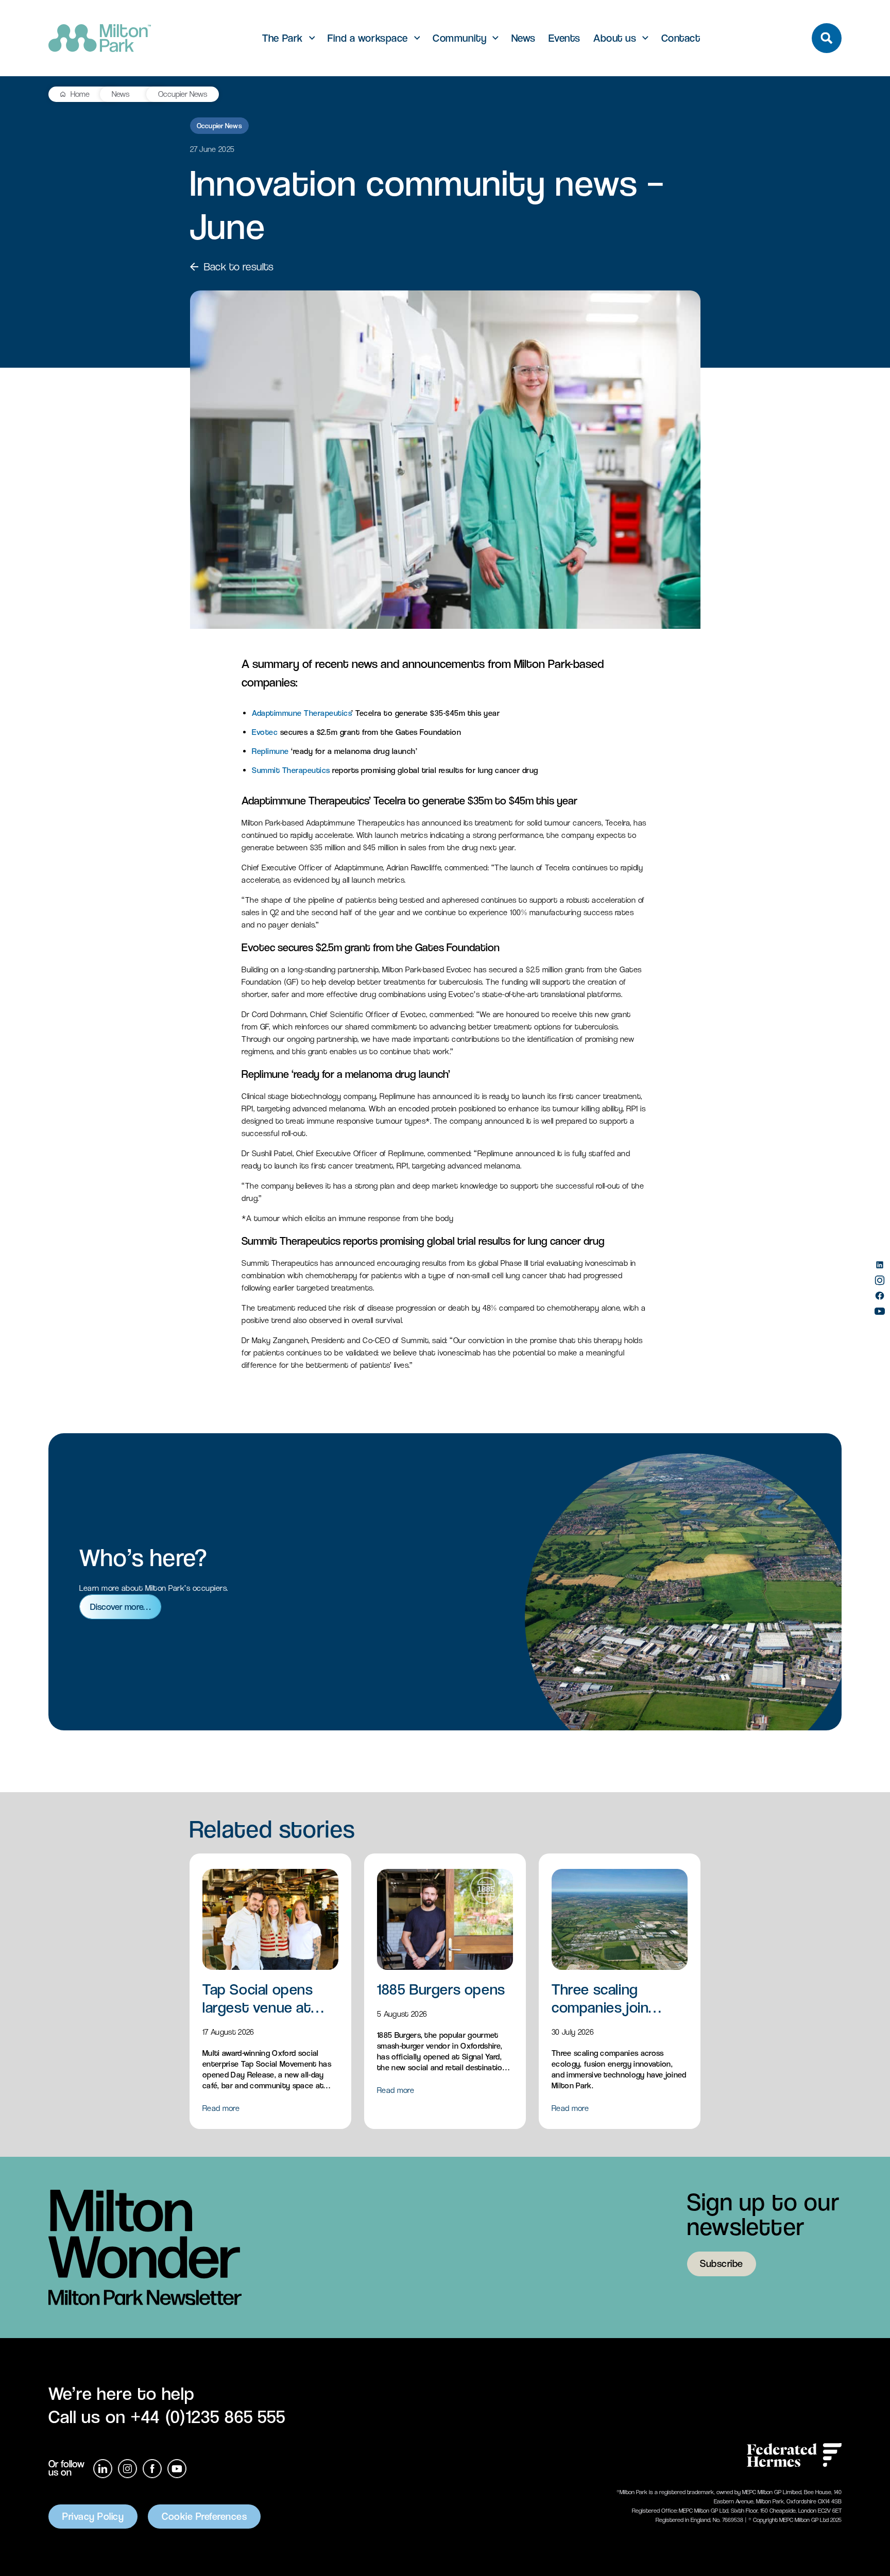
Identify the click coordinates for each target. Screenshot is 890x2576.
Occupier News (183, 94)
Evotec (265, 732)
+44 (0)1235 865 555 (208, 2417)
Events (564, 38)
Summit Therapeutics (291, 770)
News (524, 38)
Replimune (270, 751)
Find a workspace (367, 38)
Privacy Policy (93, 2517)
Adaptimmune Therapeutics (302, 713)
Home (80, 94)
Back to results (239, 267)
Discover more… (120, 1607)
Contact (681, 38)
